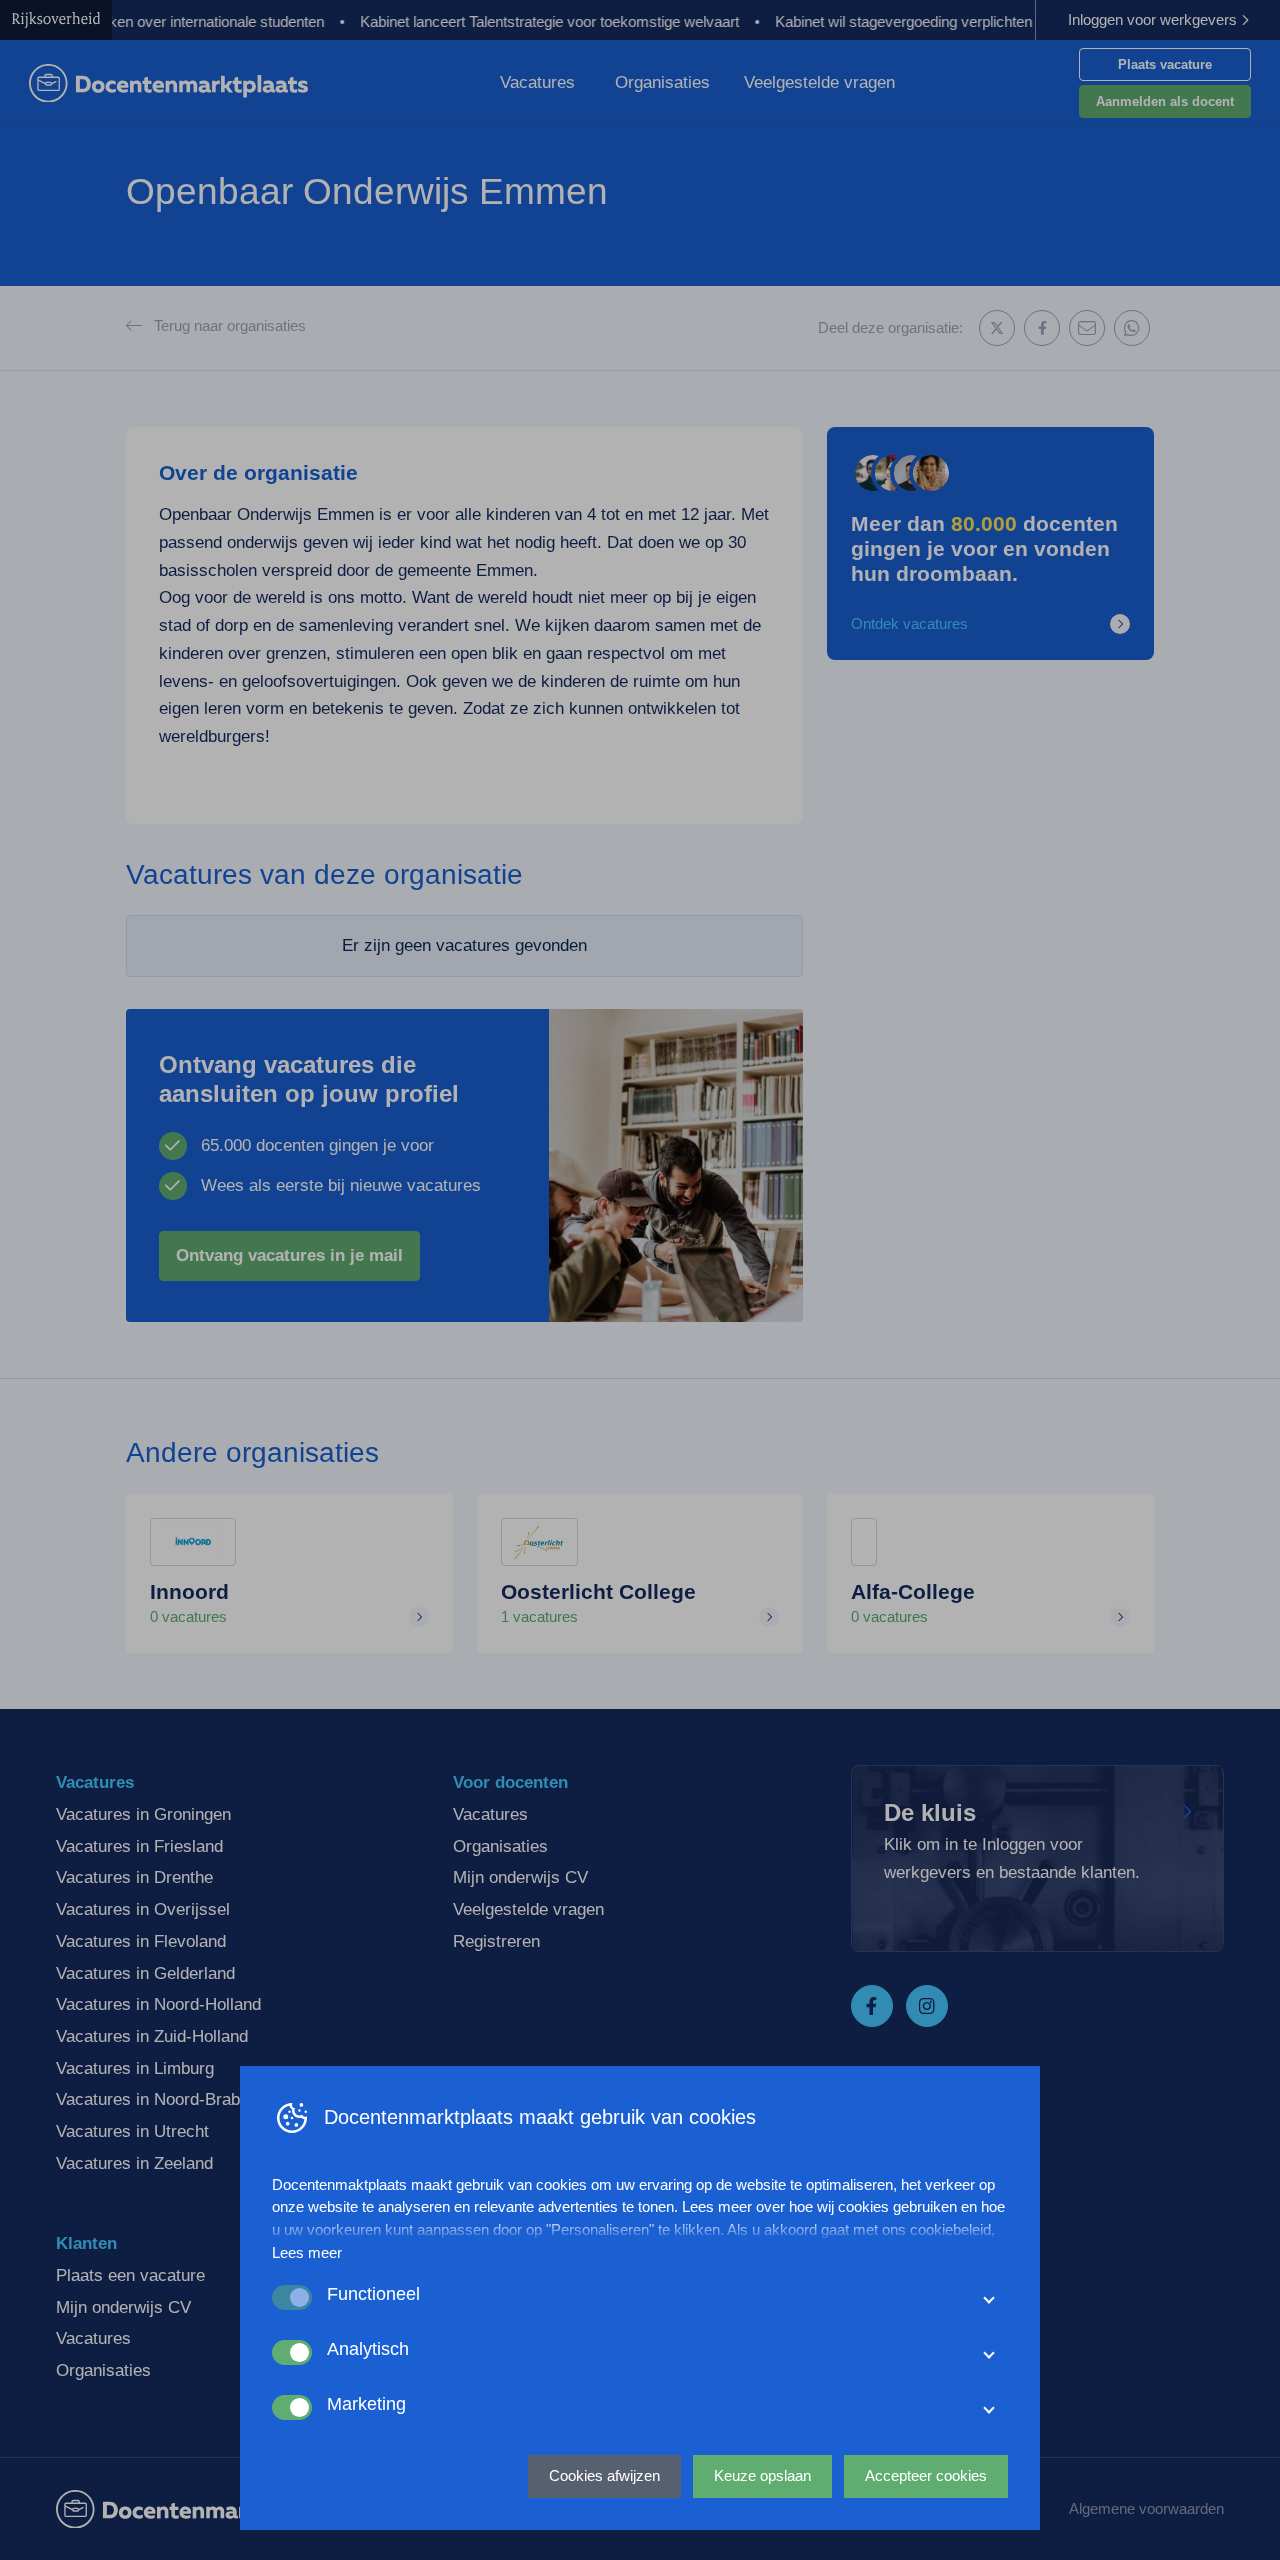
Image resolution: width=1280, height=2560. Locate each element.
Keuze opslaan (762, 2475)
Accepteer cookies (926, 2475)
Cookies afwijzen (604, 2475)
